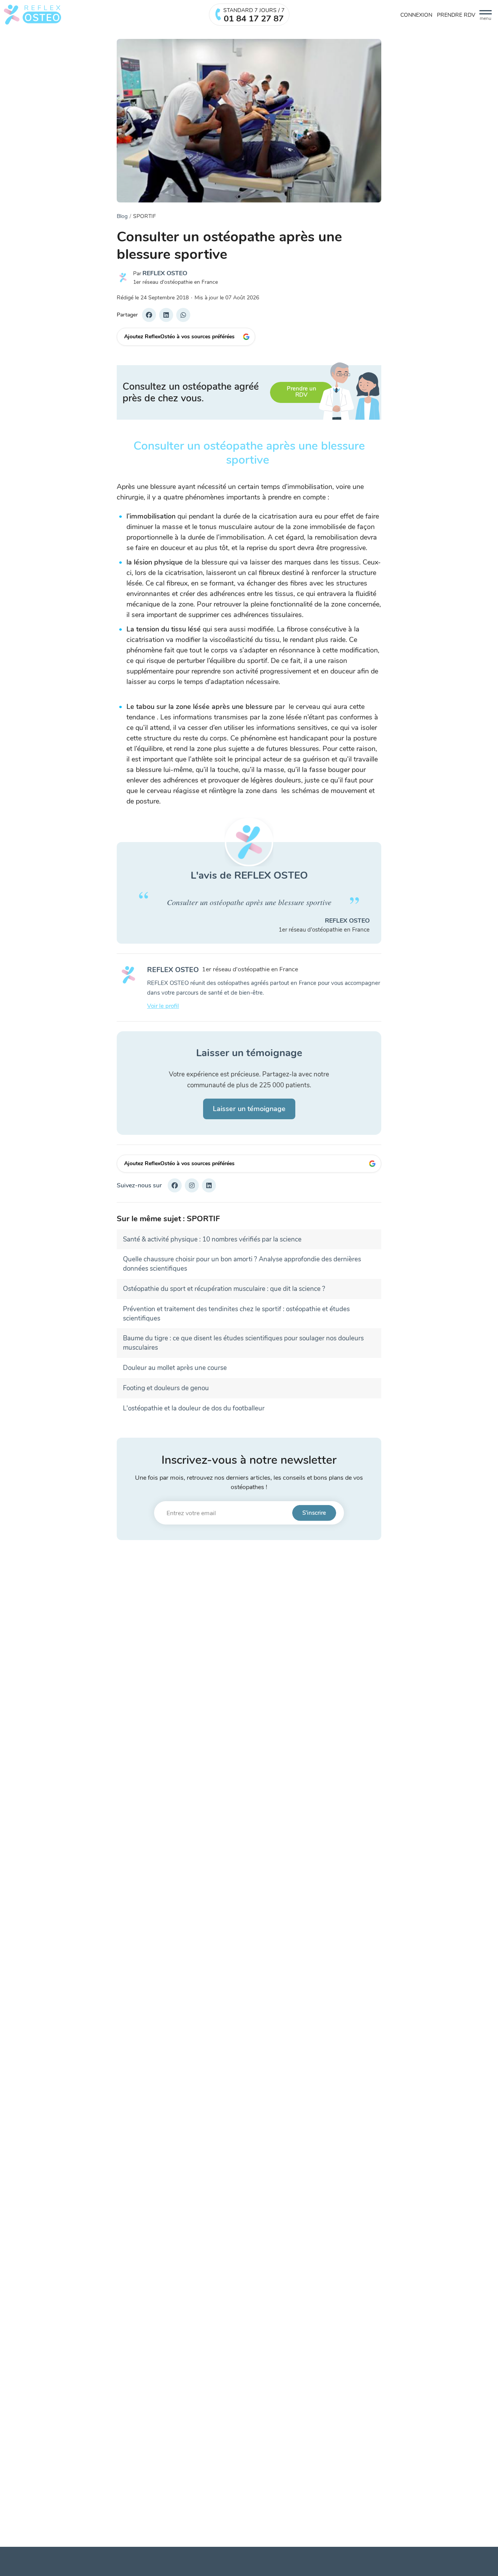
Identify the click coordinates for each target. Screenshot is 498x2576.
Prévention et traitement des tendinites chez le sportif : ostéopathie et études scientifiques (236, 1314)
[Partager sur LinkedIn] (166, 315)
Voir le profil (163, 1006)
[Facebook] (175, 1185)
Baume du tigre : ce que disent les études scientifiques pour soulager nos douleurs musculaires (243, 1343)
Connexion (416, 15)
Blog (122, 216)
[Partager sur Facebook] (149, 315)
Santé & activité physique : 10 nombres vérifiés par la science (212, 1239)
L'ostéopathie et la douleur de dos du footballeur (194, 1408)
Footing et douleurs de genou (166, 1388)
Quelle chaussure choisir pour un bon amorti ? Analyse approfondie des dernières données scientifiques (242, 1264)
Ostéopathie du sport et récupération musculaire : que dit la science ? (224, 1289)
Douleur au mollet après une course (175, 1368)
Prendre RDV (456, 15)
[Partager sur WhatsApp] (183, 315)
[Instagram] (192, 1185)
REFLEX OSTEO (165, 273)
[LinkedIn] (209, 1185)
